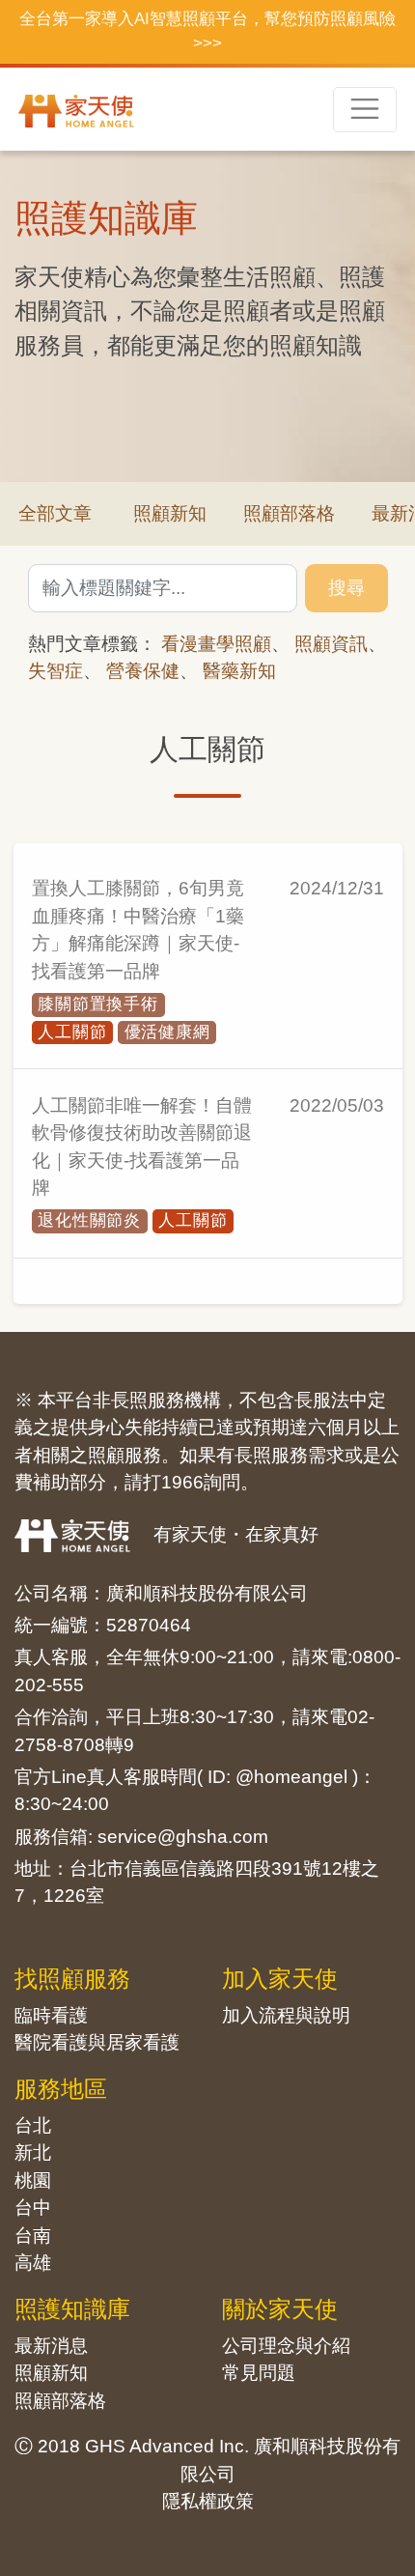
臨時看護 (51, 2015)
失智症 (55, 671)
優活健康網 (167, 1032)
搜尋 (346, 588)
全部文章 (55, 513)
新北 (33, 2152)
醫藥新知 (239, 671)
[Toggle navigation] (365, 110)
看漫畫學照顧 (216, 644)
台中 (33, 2208)
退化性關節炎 (89, 1220)
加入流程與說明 (286, 2015)
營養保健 (143, 671)
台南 (33, 2236)
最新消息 (51, 2346)
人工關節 (72, 1032)
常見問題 (259, 2373)
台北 (33, 2125)
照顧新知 (170, 513)
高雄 (33, 2263)
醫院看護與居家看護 (97, 2042)
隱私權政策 (208, 2501)
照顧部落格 (289, 513)
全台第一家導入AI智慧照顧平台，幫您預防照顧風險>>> (207, 31)
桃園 (33, 2180)
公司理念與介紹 (286, 2346)
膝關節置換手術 (98, 1004)
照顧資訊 (331, 644)
